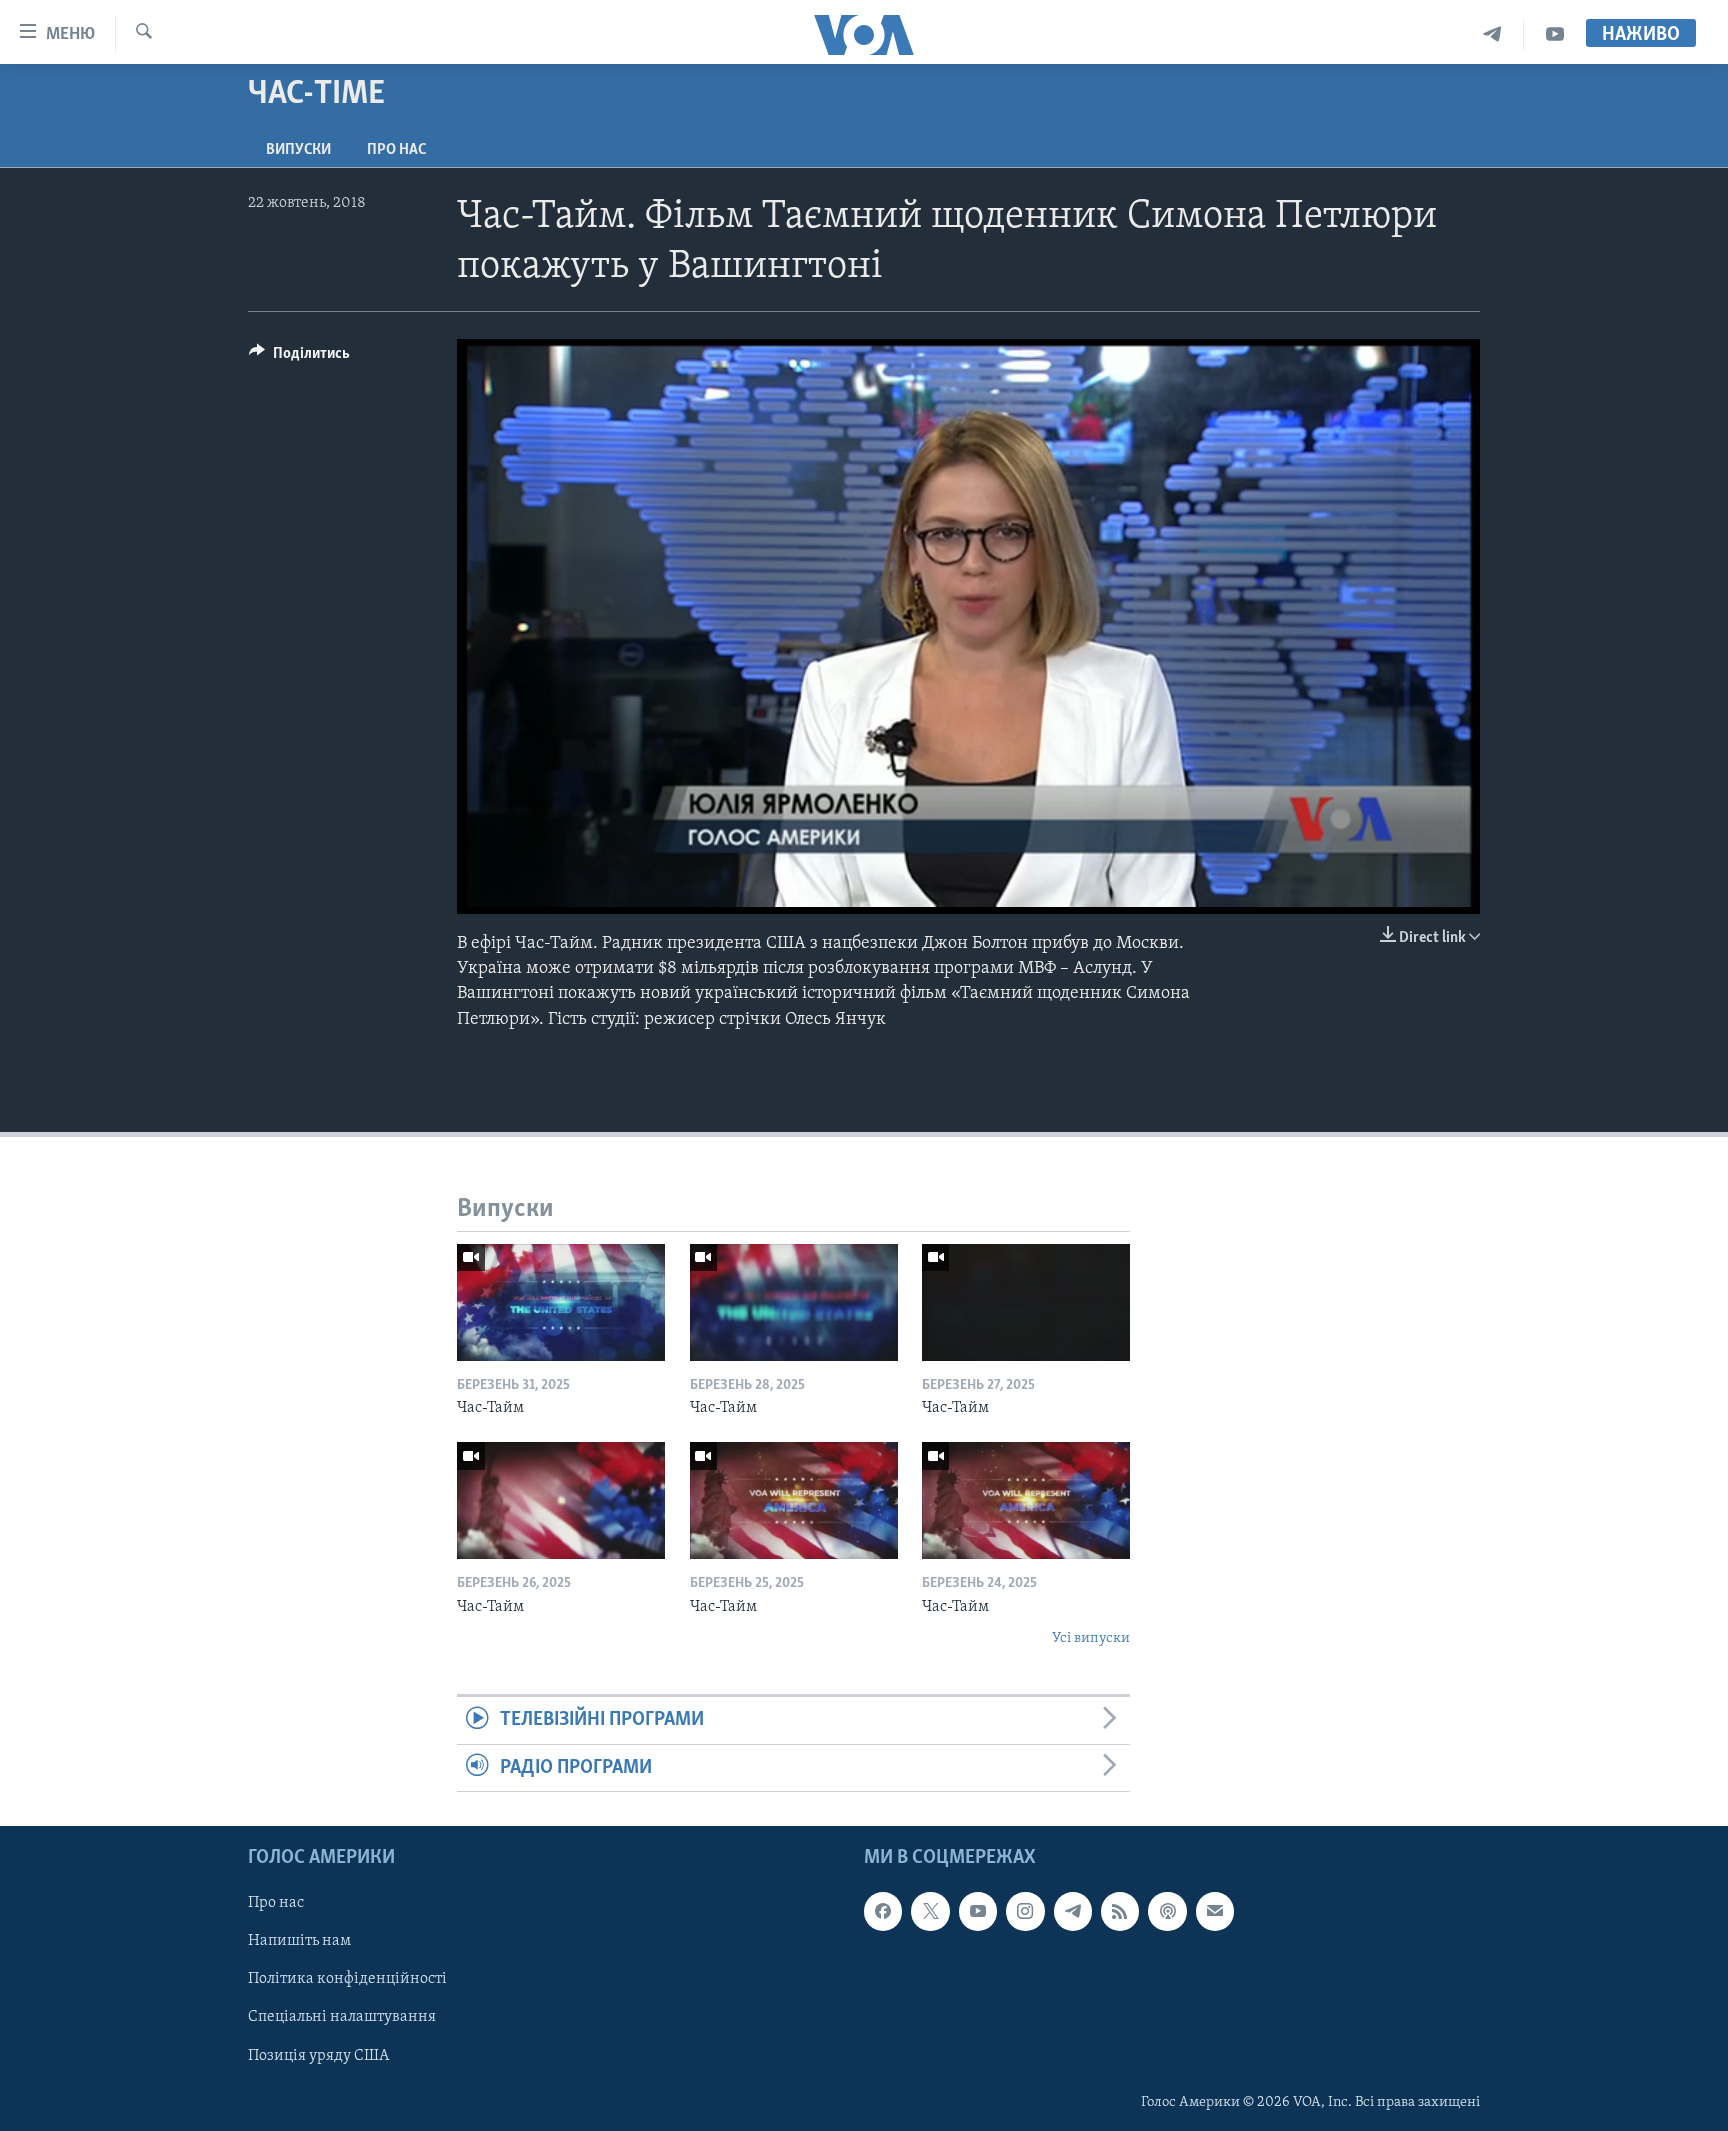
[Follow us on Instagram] (1025, 1911)
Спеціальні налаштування (342, 2018)
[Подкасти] (1167, 1911)
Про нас (396, 150)
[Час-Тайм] (561, 1302)
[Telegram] (1492, 34)
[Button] (299, 358)
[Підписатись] (1215, 1911)
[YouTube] (1555, 34)
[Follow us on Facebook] (883, 1911)
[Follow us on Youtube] (978, 1911)
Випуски (298, 150)
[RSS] (1120, 1911)
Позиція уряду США (318, 2056)
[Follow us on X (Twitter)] (930, 1911)
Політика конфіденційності (347, 1980)
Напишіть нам (299, 1942)
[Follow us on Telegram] (1073, 1911)
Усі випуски (1091, 1638)
